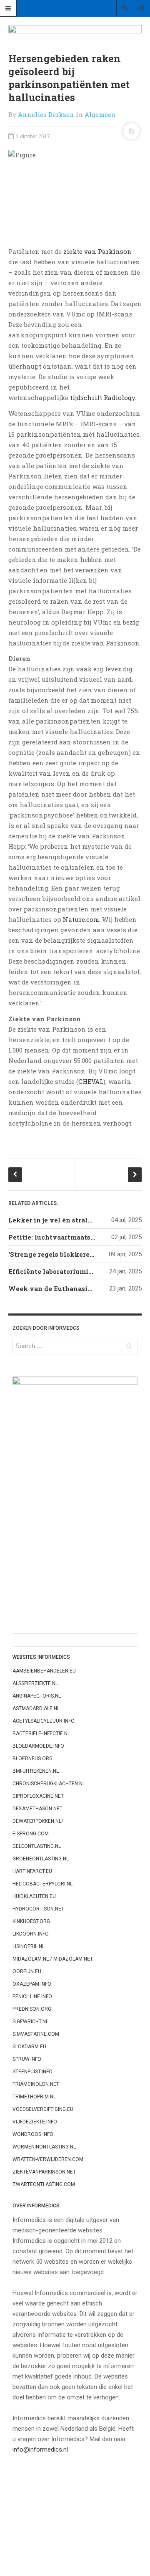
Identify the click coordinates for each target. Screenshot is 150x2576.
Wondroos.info (33, 2134)
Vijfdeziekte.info (35, 2122)
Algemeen (100, 114)
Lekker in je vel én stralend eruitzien (70, 1220)
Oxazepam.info (32, 1984)
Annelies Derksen (46, 114)
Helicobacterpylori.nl (42, 1884)
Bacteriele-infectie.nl (41, 1733)
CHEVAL (91, 1081)
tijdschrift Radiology (102, 397)
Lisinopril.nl (29, 1946)
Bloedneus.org (32, 1759)
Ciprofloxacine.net (38, 1796)
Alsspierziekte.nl (35, 1683)
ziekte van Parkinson (97, 251)
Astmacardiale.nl (36, 1708)
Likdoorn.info (31, 1934)
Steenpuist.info (32, 2072)
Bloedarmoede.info (38, 1746)
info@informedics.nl (40, 2449)
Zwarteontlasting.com (44, 2184)
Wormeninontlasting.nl (44, 2147)
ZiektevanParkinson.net (44, 2172)
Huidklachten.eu (34, 1896)
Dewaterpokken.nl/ (38, 1821)
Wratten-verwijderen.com (48, 2159)
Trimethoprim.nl (34, 2097)
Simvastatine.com (36, 2034)
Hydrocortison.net (38, 1909)
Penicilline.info (32, 1997)
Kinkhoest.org (31, 1921)
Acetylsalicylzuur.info (44, 1721)
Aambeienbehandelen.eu (44, 1671)
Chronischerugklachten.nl (49, 1784)
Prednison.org (32, 2009)
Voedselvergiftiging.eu (43, 2109)
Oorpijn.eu (27, 1971)
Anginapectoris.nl (37, 1696)
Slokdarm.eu (29, 2047)
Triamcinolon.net (36, 2084)
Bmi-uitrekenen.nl (36, 1771)
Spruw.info (27, 2059)
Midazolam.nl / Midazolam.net (53, 1959)
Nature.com (81, 919)
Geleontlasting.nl (37, 1846)
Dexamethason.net (37, 1809)
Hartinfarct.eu (32, 1871)
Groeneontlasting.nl (41, 1859)
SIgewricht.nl (30, 2022)
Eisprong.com (31, 1834)
